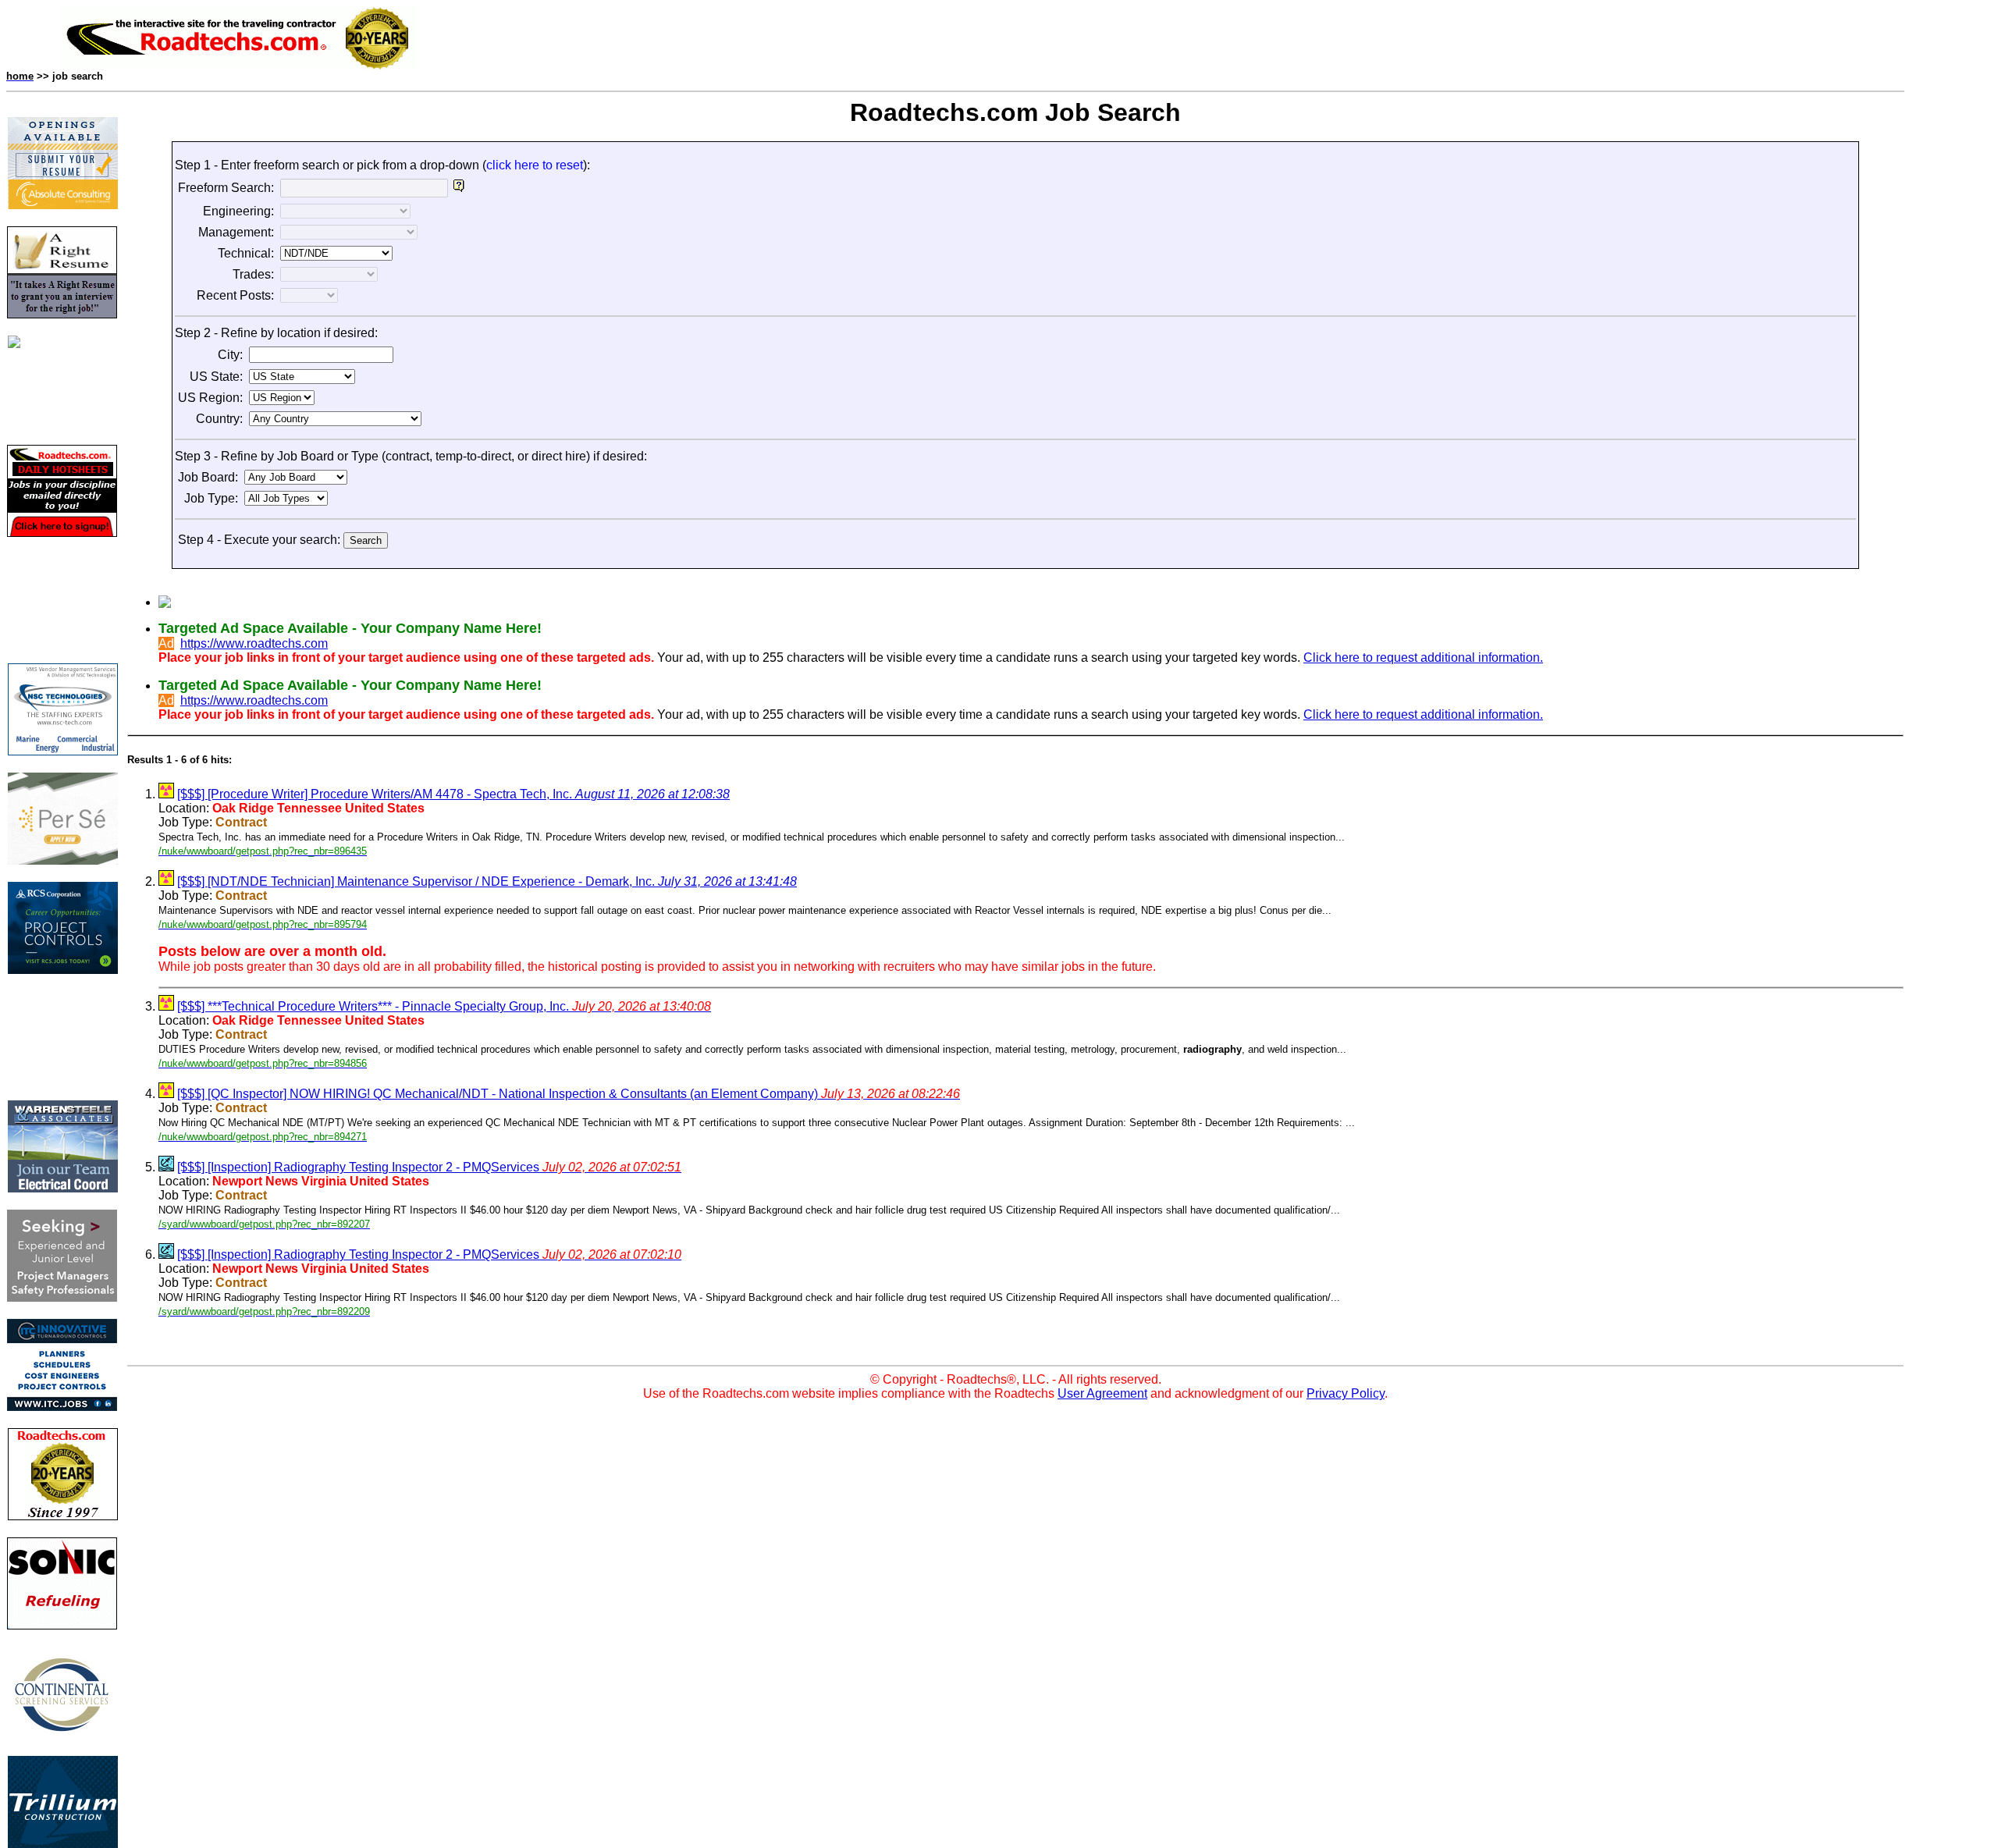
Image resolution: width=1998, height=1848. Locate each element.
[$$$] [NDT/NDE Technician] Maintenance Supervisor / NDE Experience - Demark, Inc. (487, 881)
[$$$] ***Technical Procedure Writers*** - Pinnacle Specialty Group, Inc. (444, 1006)
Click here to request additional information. (1423, 657)
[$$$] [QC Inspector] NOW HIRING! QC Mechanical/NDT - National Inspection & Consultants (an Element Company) (569, 1094)
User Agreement (1102, 1393)
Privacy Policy (1346, 1393)
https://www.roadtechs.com (254, 643)
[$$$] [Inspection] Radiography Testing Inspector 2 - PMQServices (429, 1167)
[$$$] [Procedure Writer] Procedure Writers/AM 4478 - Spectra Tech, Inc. (453, 794)
